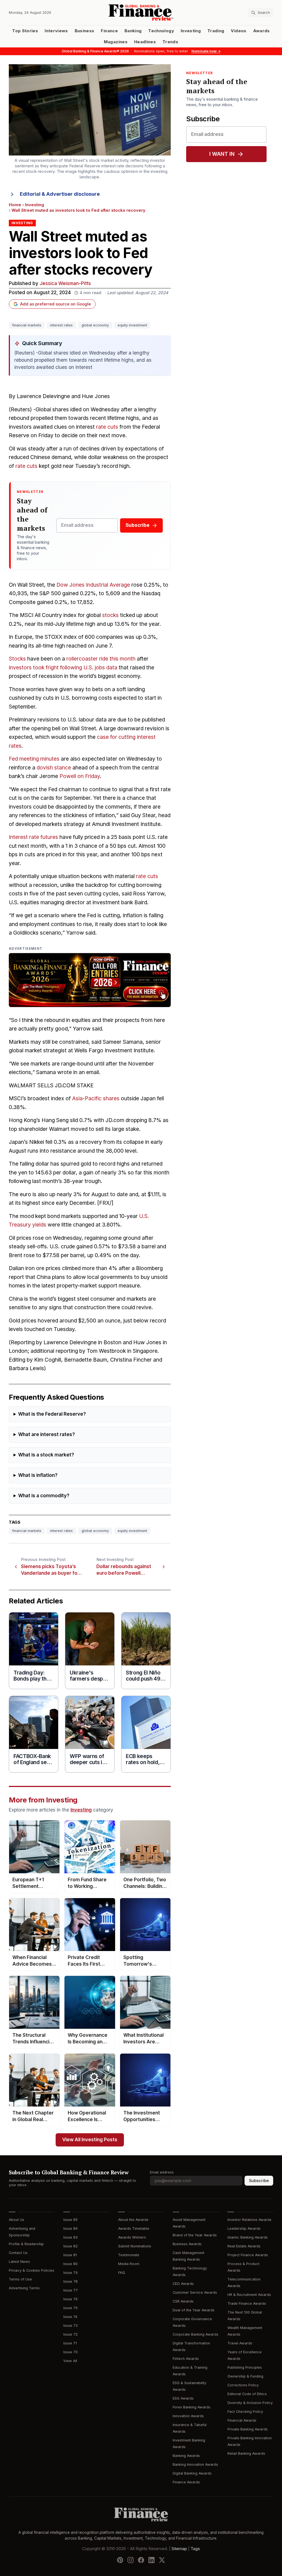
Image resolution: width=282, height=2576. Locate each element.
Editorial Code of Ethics (247, 2394)
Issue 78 (70, 2281)
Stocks (17, 659)
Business (85, 31)
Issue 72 (70, 2334)
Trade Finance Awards (247, 2303)
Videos (238, 31)
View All (70, 2361)
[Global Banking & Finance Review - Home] (141, 13)
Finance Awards (186, 2482)
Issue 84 (70, 2228)
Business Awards (187, 2244)
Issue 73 (70, 2326)
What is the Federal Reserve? (52, 1414)
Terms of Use (20, 2279)
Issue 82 (70, 2246)
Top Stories (25, 31)
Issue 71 (70, 2343)
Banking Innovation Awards (195, 2464)
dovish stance (54, 768)
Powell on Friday (80, 776)
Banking (133, 31)
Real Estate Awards (244, 2246)
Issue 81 (70, 2255)
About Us (17, 2220)
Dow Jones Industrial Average (93, 585)
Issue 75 (70, 2308)
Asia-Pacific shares (96, 1098)
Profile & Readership (26, 2244)
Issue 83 (70, 2237)
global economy (95, 325)
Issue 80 (70, 2264)
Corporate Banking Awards (196, 2334)
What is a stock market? (46, 1455)
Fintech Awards (186, 2359)
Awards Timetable (134, 2228)
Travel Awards (240, 2343)
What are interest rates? (47, 1435)
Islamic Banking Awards (248, 2237)
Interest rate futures (33, 837)
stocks (110, 615)
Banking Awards (186, 2456)
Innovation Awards (188, 2416)
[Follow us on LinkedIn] (151, 2560)
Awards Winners (132, 2237)
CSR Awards (183, 2301)
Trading (216, 31)
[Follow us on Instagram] (131, 2560)
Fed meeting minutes (34, 759)
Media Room (129, 2264)
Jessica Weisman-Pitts (65, 284)
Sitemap (179, 2548)
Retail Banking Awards (246, 2453)
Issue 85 (70, 2220)
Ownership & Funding (245, 2376)
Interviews (56, 31)
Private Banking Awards (248, 2429)
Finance (109, 31)
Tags (195, 2548)
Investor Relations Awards (250, 2220)
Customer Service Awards (195, 2292)
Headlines (145, 42)
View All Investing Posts (90, 2140)
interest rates (61, 325)
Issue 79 (70, 2273)
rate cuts (107, 427)
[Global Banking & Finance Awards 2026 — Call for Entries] (90, 980)
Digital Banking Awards (192, 2473)
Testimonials (129, 2255)
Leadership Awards (244, 2228)
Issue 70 (70, 2352)
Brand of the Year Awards (195, 2235)
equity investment (132, 325)
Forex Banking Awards (192, 2407)
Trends (170, 42)
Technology (161, 31)
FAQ (122, 2273)
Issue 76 (70, 2299)
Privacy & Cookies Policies (32, 2270)
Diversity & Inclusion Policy (250, 2403)
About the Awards (133, 2220)
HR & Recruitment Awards (249, 2295)
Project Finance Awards (248, 2255)
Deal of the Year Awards (194, 2310)
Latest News (19, 2262)
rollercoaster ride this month (101, 659)
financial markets (27, 325)
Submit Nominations (135, 2246)
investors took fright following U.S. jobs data (63, 668)
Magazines (116, 42)
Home (15, 205)
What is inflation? (38, 1475)
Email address (162, 2172)
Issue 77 (70, 2290)
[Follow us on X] (162, 2560)
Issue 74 (70, 2317)
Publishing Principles (245, 2367)
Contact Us (18, 2253)
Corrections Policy (243, 2385)
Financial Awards (242, 2420)
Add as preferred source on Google (55, 304)
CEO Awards (183, 2284)
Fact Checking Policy (245, 2412)
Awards (261, 31)
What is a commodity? (44, 1496)
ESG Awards (183, 2398)
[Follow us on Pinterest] (120, 2560)
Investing (191, 31)
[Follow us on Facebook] (141, 2560)
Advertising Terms (24, 2288)
